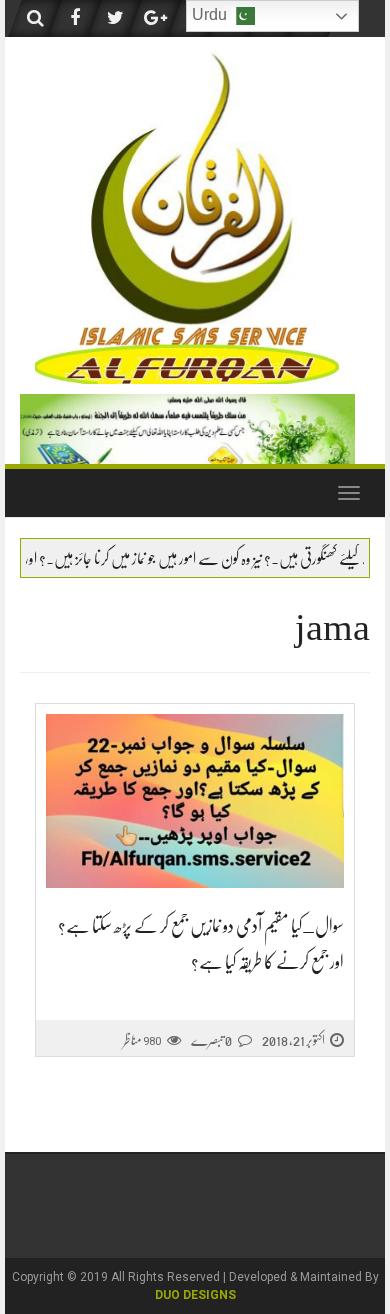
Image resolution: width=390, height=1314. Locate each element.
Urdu (211, 14)
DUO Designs (195, 1295)
